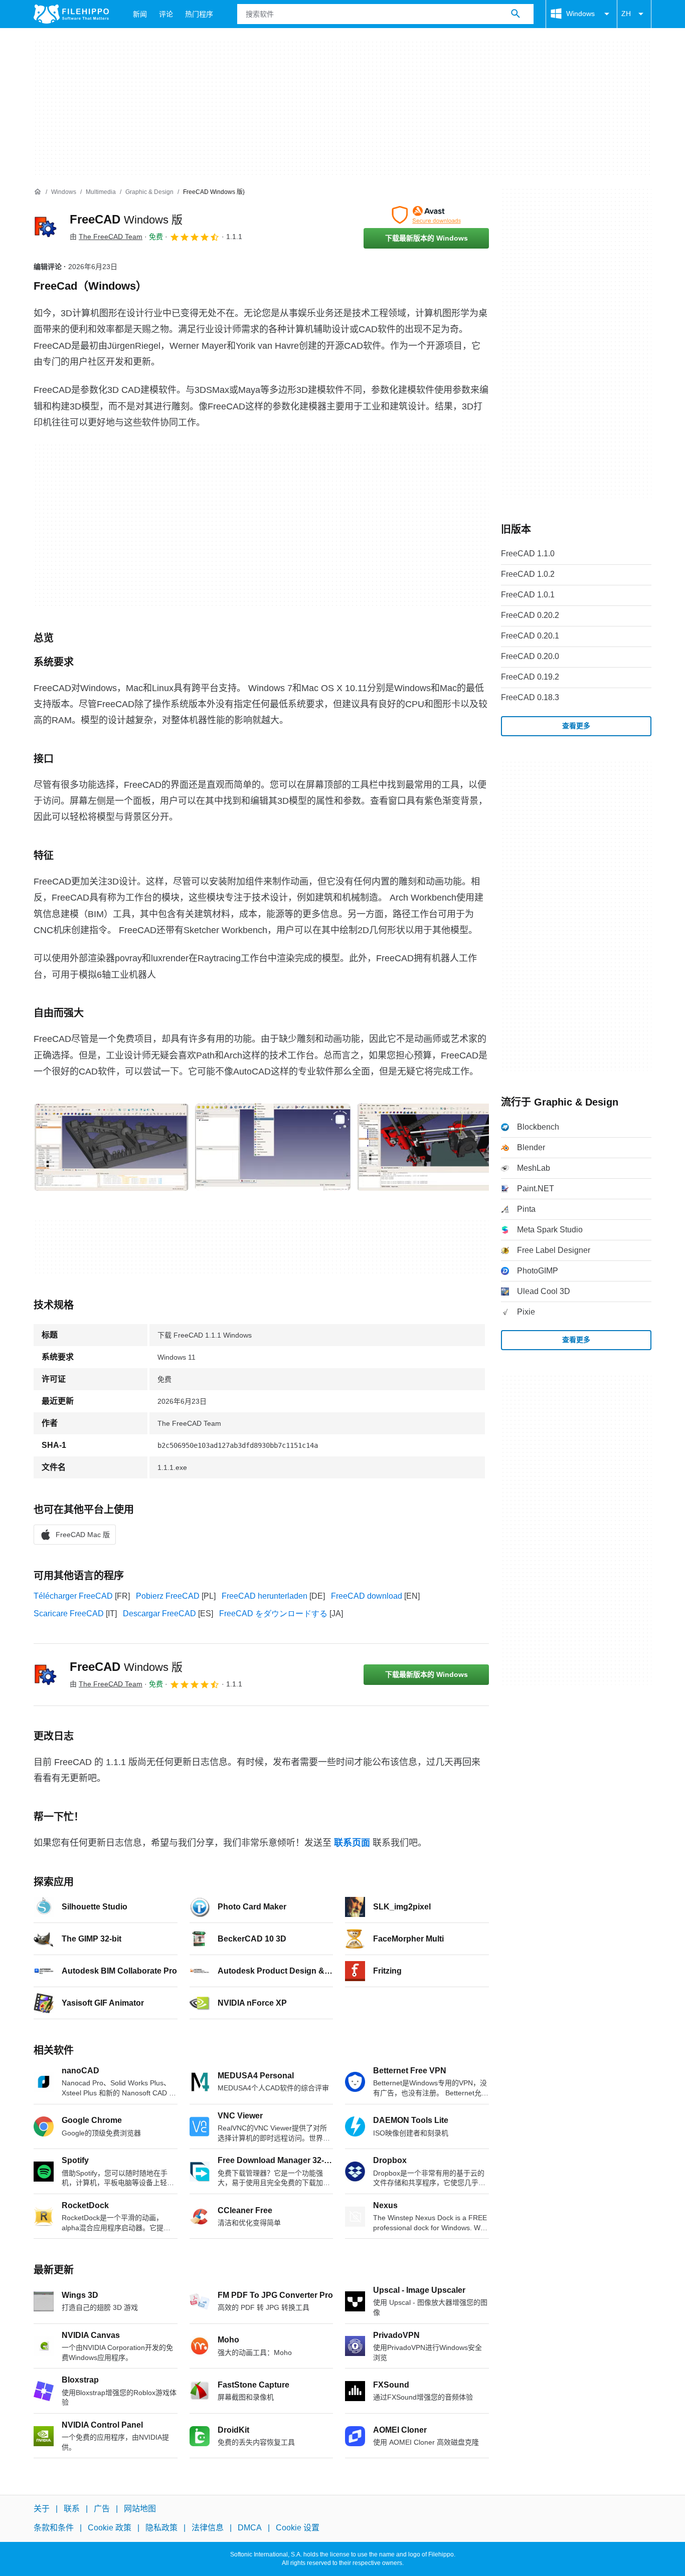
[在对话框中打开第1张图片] (273, 1147)
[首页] (38, 192)
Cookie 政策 (110, 2528)
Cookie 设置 (298, 2528)
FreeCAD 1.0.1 (528, 595)
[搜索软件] (516, 14)
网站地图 (140, 2509)
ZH (626, 14)
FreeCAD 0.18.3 (530, 697)
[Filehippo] (71, 14)
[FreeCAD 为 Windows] (46, 227)
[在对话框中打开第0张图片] (111, 1147)
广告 (102, 2509)
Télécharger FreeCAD (73, 1596)
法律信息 (208, 2528)
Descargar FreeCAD (159, 1614)
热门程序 (199, 14)
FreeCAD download (367, 1596)
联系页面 (352, 1843)
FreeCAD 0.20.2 (530, 615)
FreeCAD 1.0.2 (528, 574)
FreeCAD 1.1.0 (528, 554)
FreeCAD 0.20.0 (530, 656)
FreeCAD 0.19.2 (530, 677)
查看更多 (576, 726)
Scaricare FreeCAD (69, 1614)
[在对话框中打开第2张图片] (434, 1147)
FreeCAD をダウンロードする (273, 1614)
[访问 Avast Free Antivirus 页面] (426, 215)
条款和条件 (54, 2528)
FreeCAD (126, 219)
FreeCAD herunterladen (265, 1596)
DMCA (250, 2528)
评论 (166, 14)
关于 (42, 2509)
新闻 (140, 14)
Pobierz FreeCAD (168, 1596)
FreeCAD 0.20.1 (530, 636)
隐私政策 (161, 2528)
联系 (72, 2509)
